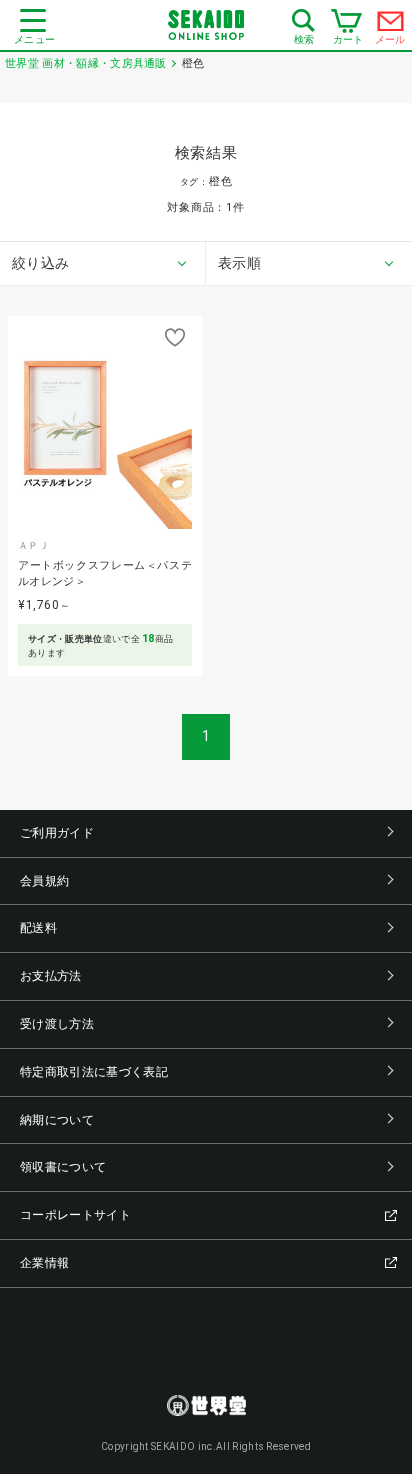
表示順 (239, 263)
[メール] (391, 26)
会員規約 (44, 881)
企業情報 (44, 1263)
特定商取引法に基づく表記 (94, 1072)
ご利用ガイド (57, 833)
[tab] (103, 264)
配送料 (38, 928)
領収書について (63, 1167)
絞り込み (40, 263)
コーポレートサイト (75, 1215)
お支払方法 (51, 976)
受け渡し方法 (57, 1024)
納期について (57, 1120)
